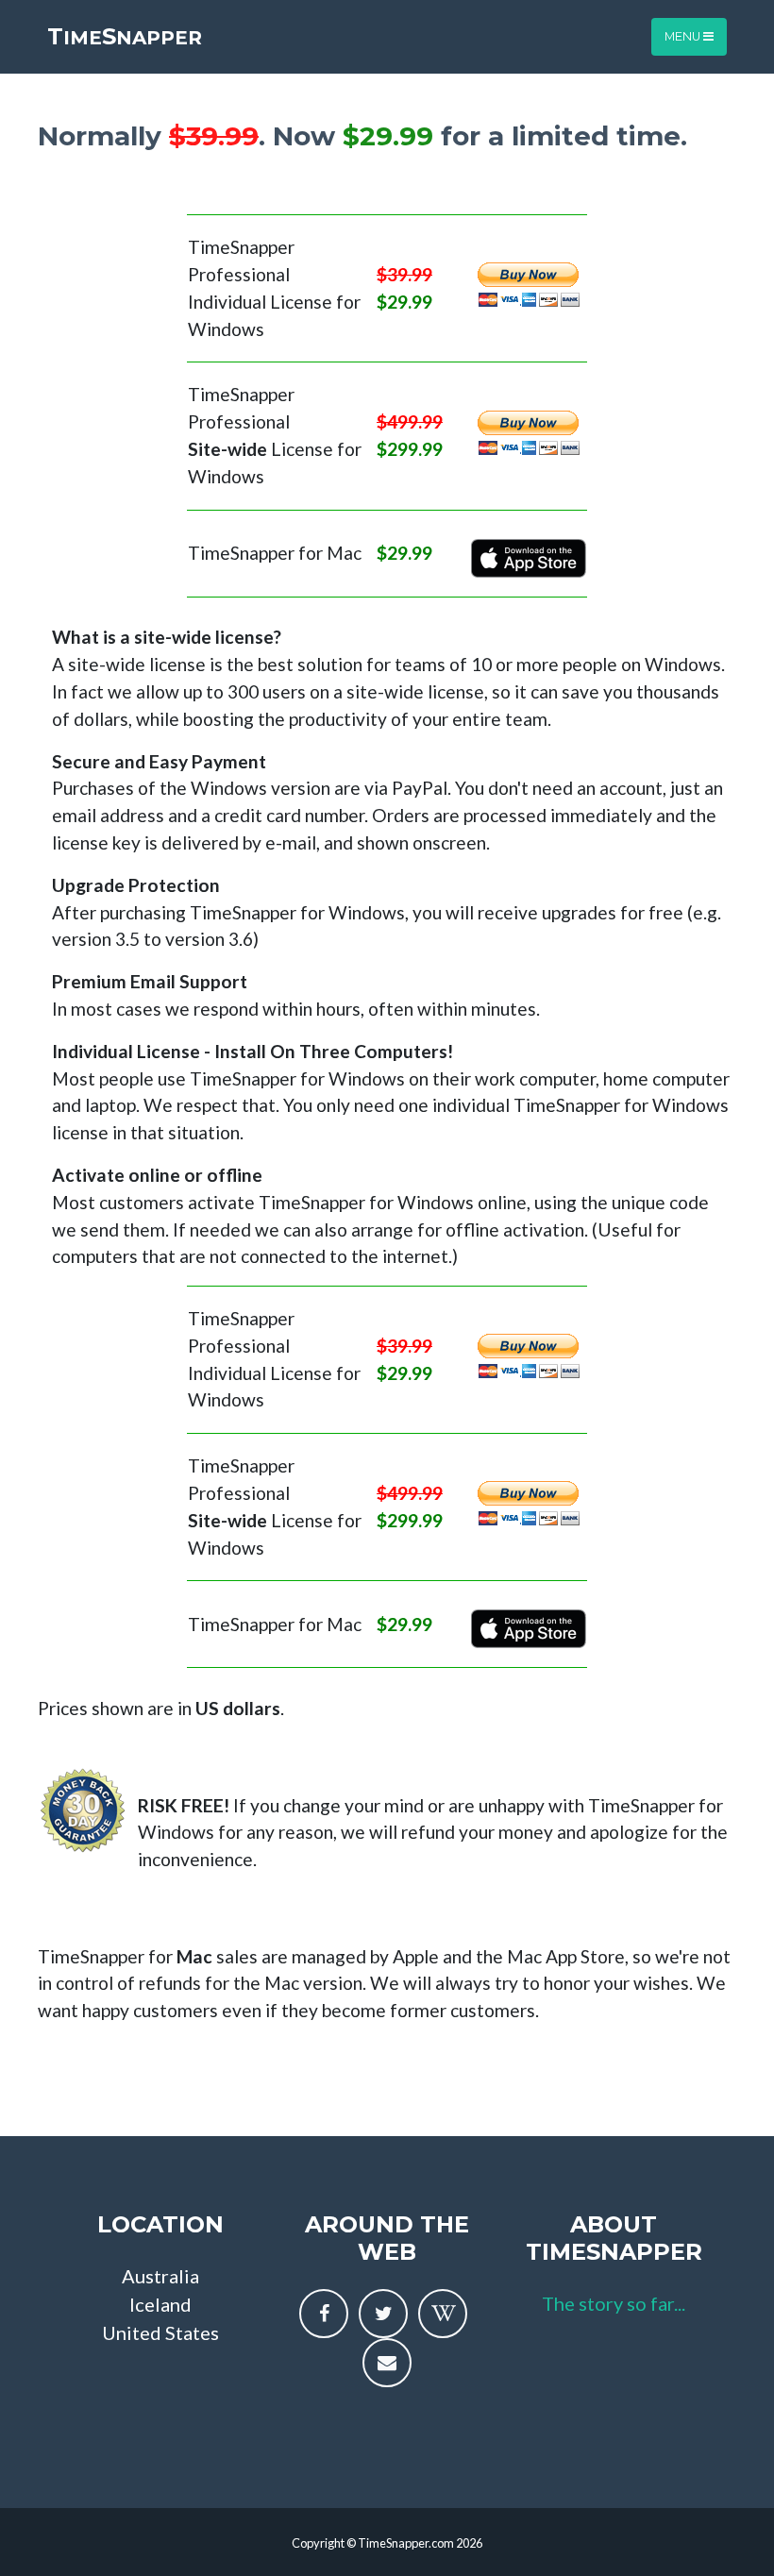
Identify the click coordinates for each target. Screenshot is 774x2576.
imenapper (125, 36)
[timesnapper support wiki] (443, 2314)
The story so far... (614, 2303)
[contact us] (387, 2363)
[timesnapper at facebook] (324, 2314)
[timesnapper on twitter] (383, 2314)
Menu (684, 36)
